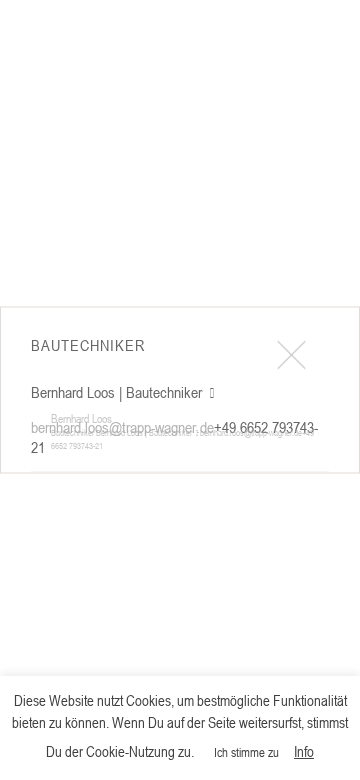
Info (304, 751)
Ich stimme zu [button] (246, 752)
